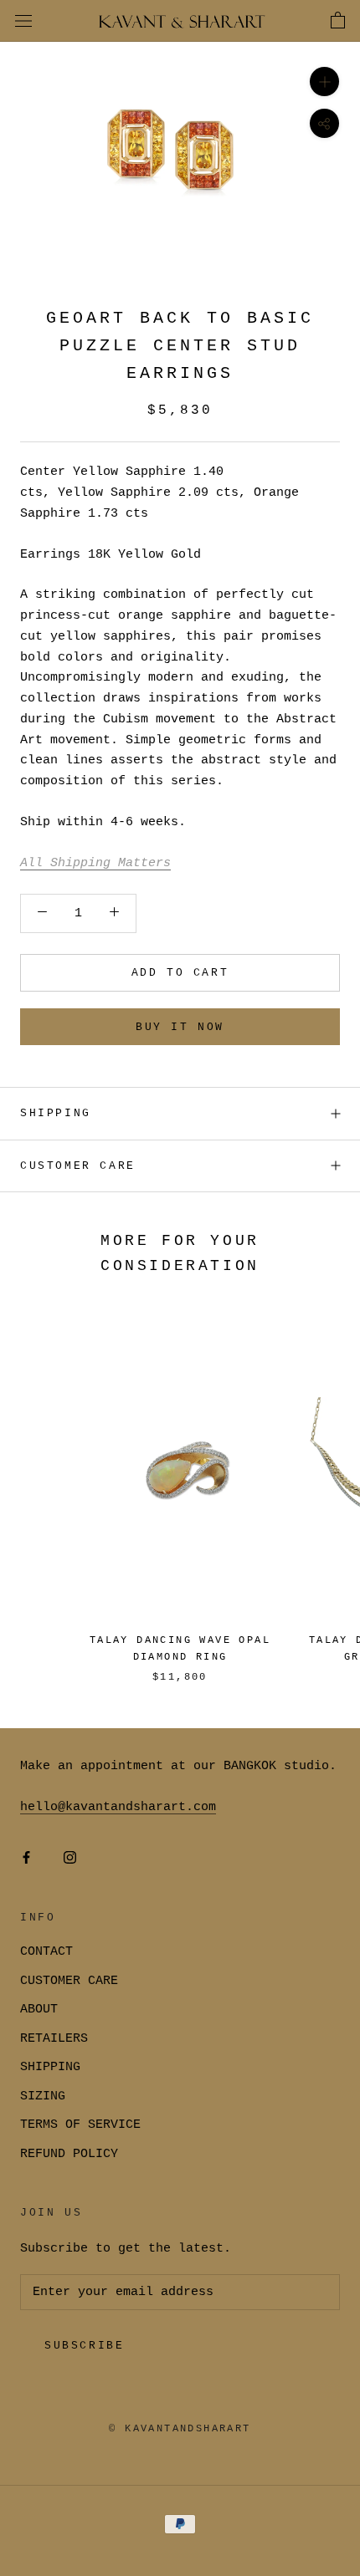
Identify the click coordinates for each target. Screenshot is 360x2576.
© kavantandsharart (180, 2429)
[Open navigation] (23, 21)
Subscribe (84, 2346)
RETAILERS (54, 2039)
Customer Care (78, 1166)
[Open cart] (338, 21)
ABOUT (39, 2010)
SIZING (43, 2097)
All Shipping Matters (95, 863)
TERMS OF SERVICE (80, 2125)
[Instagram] (70, 1858)
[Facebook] (26, 1858)
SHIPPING (56, 1113)
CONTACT (46, 1952)
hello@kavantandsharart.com (118, 1807)
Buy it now (180, 1027)
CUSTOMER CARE (69, 1981)
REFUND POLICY (69, 2154)
